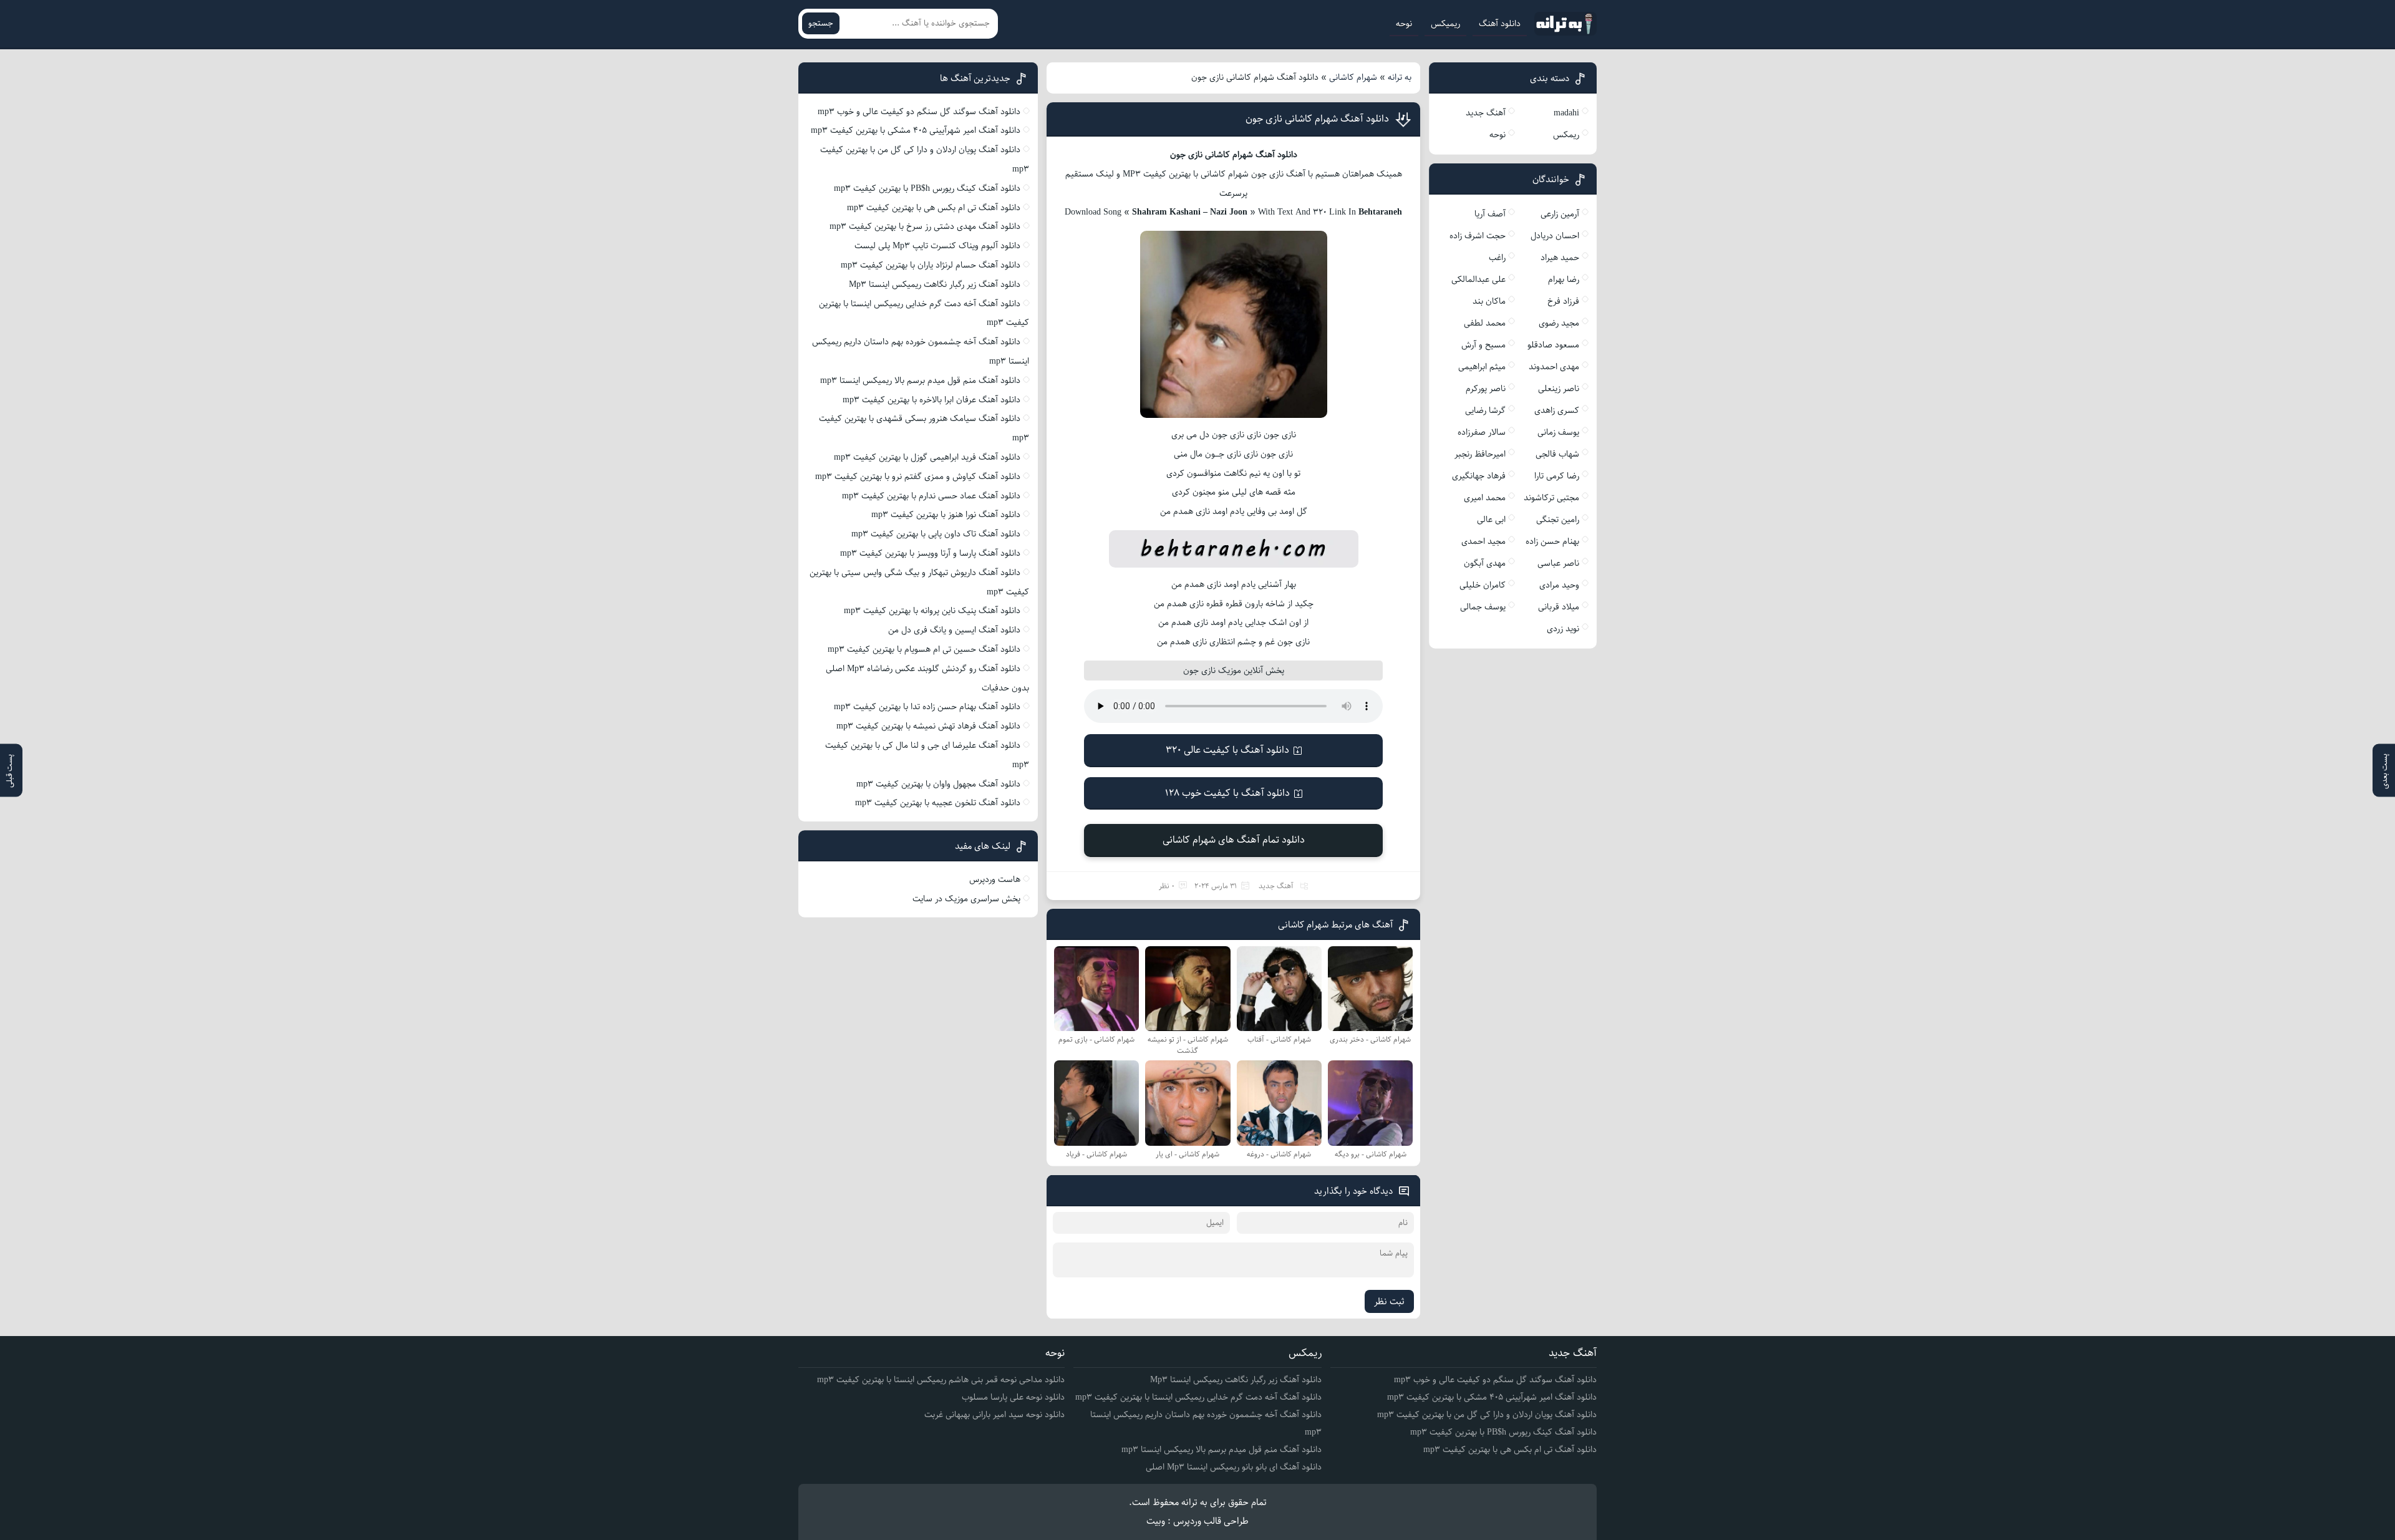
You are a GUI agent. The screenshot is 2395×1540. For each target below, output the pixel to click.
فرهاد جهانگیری (1479, 476)
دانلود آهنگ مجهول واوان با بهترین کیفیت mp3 (938, 784)
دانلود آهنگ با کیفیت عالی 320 (1227, 750)
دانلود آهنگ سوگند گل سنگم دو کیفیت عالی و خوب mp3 (919, 112)
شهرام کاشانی (1353, 77)
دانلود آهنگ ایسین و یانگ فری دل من (954, 630)
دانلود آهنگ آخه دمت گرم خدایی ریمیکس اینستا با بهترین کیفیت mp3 (1198, 1397)
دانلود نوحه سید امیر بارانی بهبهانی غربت (994, 1415)
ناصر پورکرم (1486, 389)
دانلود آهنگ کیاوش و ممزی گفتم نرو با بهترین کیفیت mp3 (918, 477)
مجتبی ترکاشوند (1551, 498)
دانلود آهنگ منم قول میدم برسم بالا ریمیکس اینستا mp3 (920, 380)
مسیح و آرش (1483, 345)
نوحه (1404, 24)
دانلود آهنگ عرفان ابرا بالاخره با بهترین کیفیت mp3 (931, 400)
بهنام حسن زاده (1552, 541)
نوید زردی (1563, 629)
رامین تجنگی (1558, 520)
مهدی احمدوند (1554, 367)
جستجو (821, 23)
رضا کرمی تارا (1557, 476)
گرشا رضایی (1485, 410)
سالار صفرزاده (1482, 432)
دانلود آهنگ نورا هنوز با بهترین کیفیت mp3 (946, 515)
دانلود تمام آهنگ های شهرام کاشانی (1234, 840)
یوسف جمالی (1483, 607)
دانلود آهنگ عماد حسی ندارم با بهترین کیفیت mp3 (931, 496)
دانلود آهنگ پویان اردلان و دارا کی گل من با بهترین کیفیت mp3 (1487, 1415)
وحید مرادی (1559, 585)
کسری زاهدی (1557, 410)
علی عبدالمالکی (1478, 279)
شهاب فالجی (1557, 454)
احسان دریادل (1555, 236)
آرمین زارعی (1560, 214)
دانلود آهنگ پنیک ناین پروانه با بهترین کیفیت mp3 (932, 611)
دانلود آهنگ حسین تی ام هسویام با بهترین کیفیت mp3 (924, 649)
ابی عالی (1491, 520)
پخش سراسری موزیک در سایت (966, 899)
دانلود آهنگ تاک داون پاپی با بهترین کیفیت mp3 (936, 534)
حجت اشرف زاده (1478, 236)
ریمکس (1566, 135)
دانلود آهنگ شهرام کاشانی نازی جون (1317, 119)
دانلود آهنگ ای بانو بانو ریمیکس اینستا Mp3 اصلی (1234, 1467)
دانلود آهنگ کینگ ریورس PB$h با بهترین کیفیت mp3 (927, 188)
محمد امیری (1485, 498)
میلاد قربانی (1559, 607)
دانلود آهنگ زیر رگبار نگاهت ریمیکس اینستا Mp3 (935, 284)
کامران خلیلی (1483, 585)
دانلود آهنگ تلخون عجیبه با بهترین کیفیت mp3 (938, 803)
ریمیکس (1445, 24)
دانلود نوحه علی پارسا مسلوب (1013, 1397)
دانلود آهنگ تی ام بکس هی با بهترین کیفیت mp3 (934, 208)
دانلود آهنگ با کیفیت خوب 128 (1227, 793)
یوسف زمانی (1558, 432)
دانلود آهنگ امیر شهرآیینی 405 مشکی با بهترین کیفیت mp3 (916, 130)
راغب (1497, 258)
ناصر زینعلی (1559, 389)
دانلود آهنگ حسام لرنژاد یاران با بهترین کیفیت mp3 (931, 265)
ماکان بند (1489, 301)
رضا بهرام (1564, 279)
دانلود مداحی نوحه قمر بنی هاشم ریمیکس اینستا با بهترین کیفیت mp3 (941, 1380)
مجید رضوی (1559, 323)
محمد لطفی (1485, 323)
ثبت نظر (1389, 1301)
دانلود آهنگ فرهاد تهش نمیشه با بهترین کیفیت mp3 (928, 726)
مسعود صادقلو (1553, 345)
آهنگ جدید (1276, 886)
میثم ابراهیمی (1482, 367)
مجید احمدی (1483, 541)
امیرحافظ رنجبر (1480, 454)
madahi (1566, 113)
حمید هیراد (1560, 258)
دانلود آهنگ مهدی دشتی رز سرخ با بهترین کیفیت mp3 (925, 226)
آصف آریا (1490, 214)
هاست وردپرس (995, 879)
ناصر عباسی (1558, 563)
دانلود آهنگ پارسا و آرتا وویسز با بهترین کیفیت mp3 (930, 553)
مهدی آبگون (1485, 563)
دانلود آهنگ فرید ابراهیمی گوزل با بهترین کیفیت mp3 (927, 457)
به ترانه (1400, 77)
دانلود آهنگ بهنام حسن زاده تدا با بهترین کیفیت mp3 (927, 707)
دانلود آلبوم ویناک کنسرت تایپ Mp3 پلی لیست (937, 246)
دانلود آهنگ (1500, 24)
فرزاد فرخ (1563, 301)
